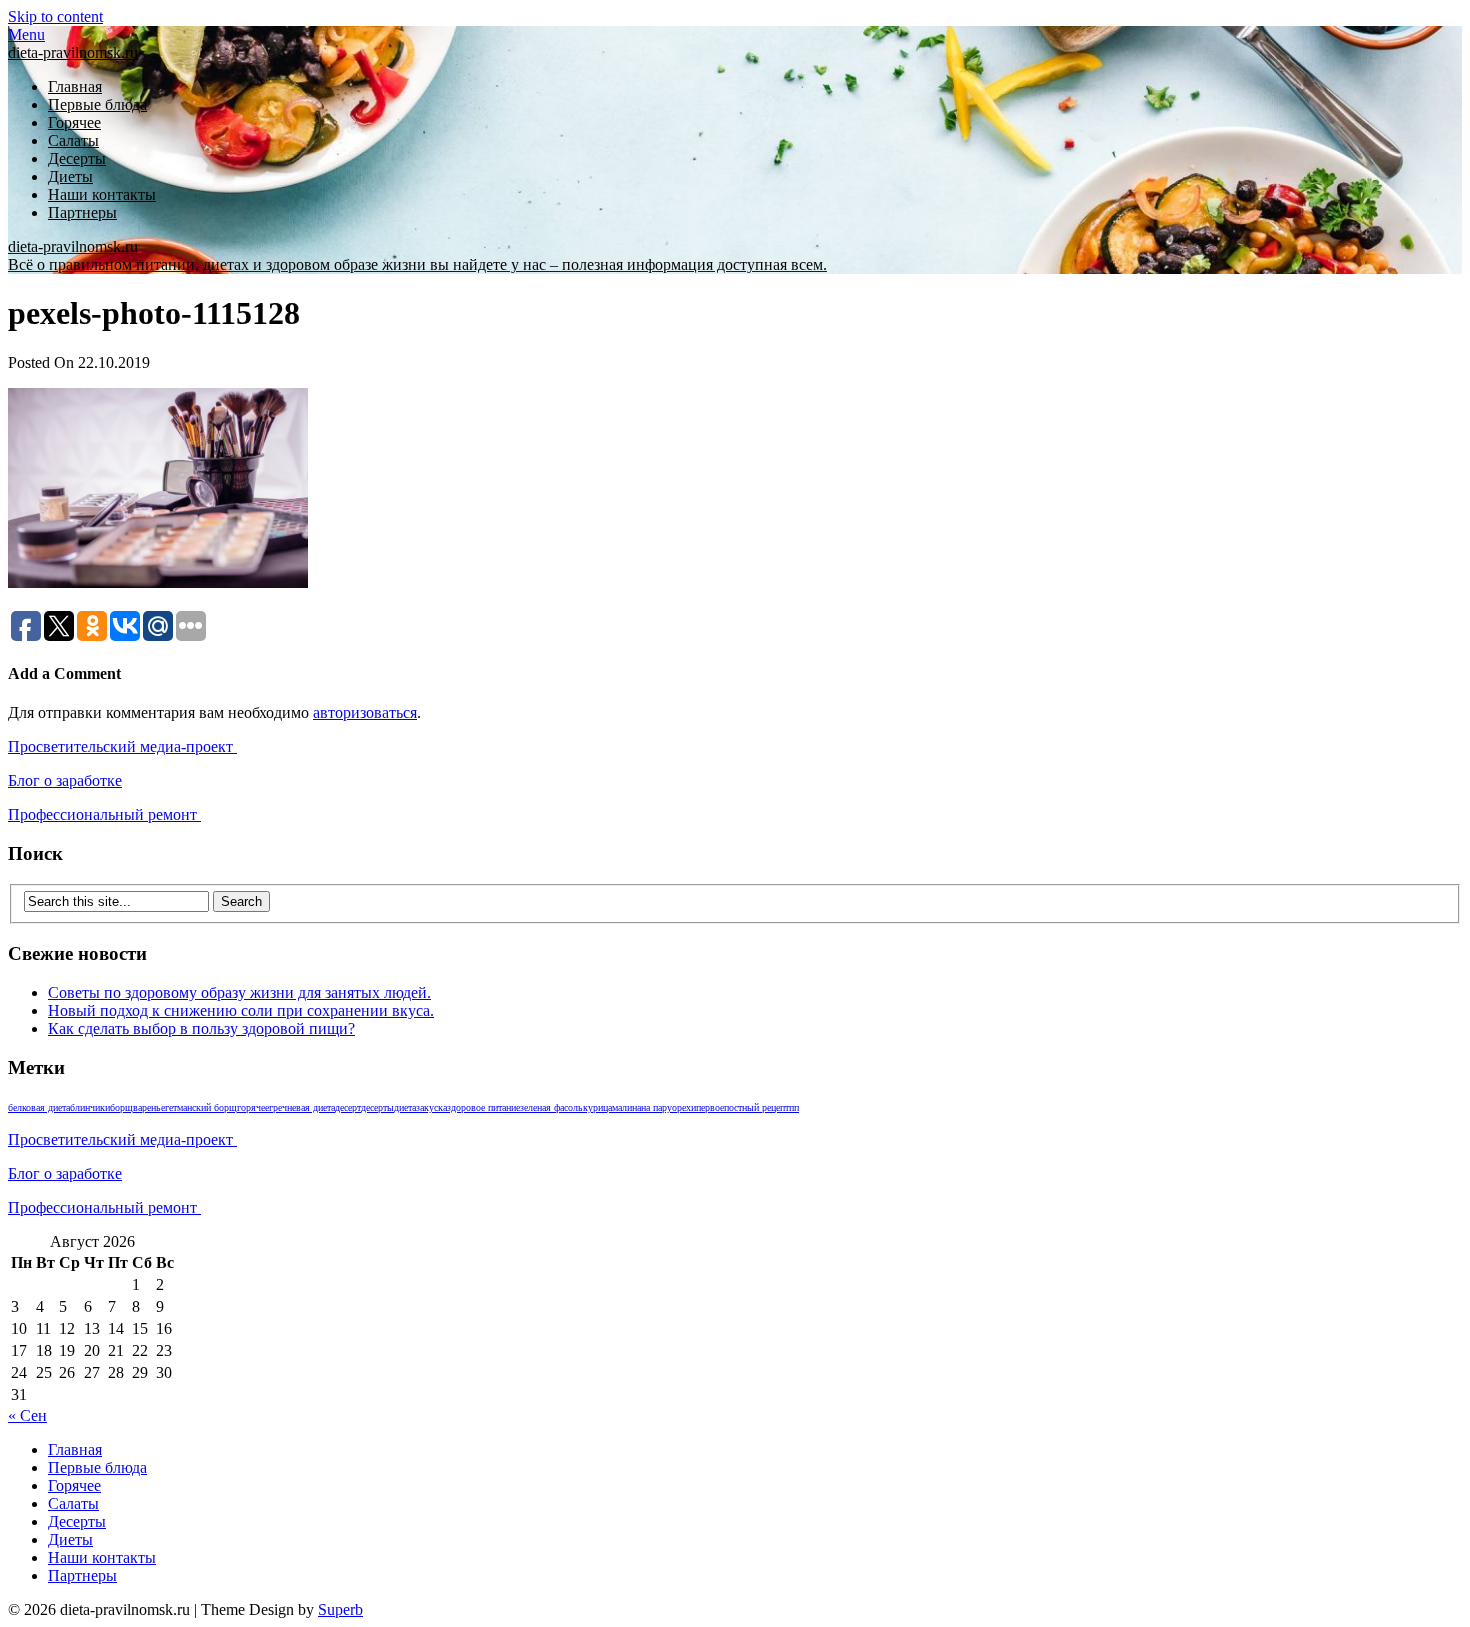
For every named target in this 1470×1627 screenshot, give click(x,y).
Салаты (73, 140)
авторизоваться (365, 712)
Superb (340, 1609)
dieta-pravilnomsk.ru (73, 52)
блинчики (90, 1107)
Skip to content (55, 16)
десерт (348, 1107)
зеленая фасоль (551, 1107)
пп (794, 1107)
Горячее (74, 122)
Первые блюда (97, 104)
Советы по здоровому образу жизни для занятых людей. (239, 992)
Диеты (70, 176)
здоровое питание (483, 1107)
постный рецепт (756, 1107)
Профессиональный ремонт (104, 814)
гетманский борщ (201, 1107)
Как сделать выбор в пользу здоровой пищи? (201, 1028)
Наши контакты (102, 194)
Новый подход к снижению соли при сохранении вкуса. (241, 1010)
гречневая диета (302, 1107)
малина (626, 1107)
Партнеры (82, 212)
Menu (26, 34)
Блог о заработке (65, 780)
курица (597, 1107)
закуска (431, 1107)
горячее (253, 1107)
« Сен (27, 1415)
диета (405, 1107)
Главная (75, 86)
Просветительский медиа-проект (122, 746)
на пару (656, 1107)
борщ (121, 1107)
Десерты (77, 158)
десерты (377, 1107)
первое (710, 1107)
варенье (149, 1107)
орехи (684, 1107)
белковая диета (39, 1107)
